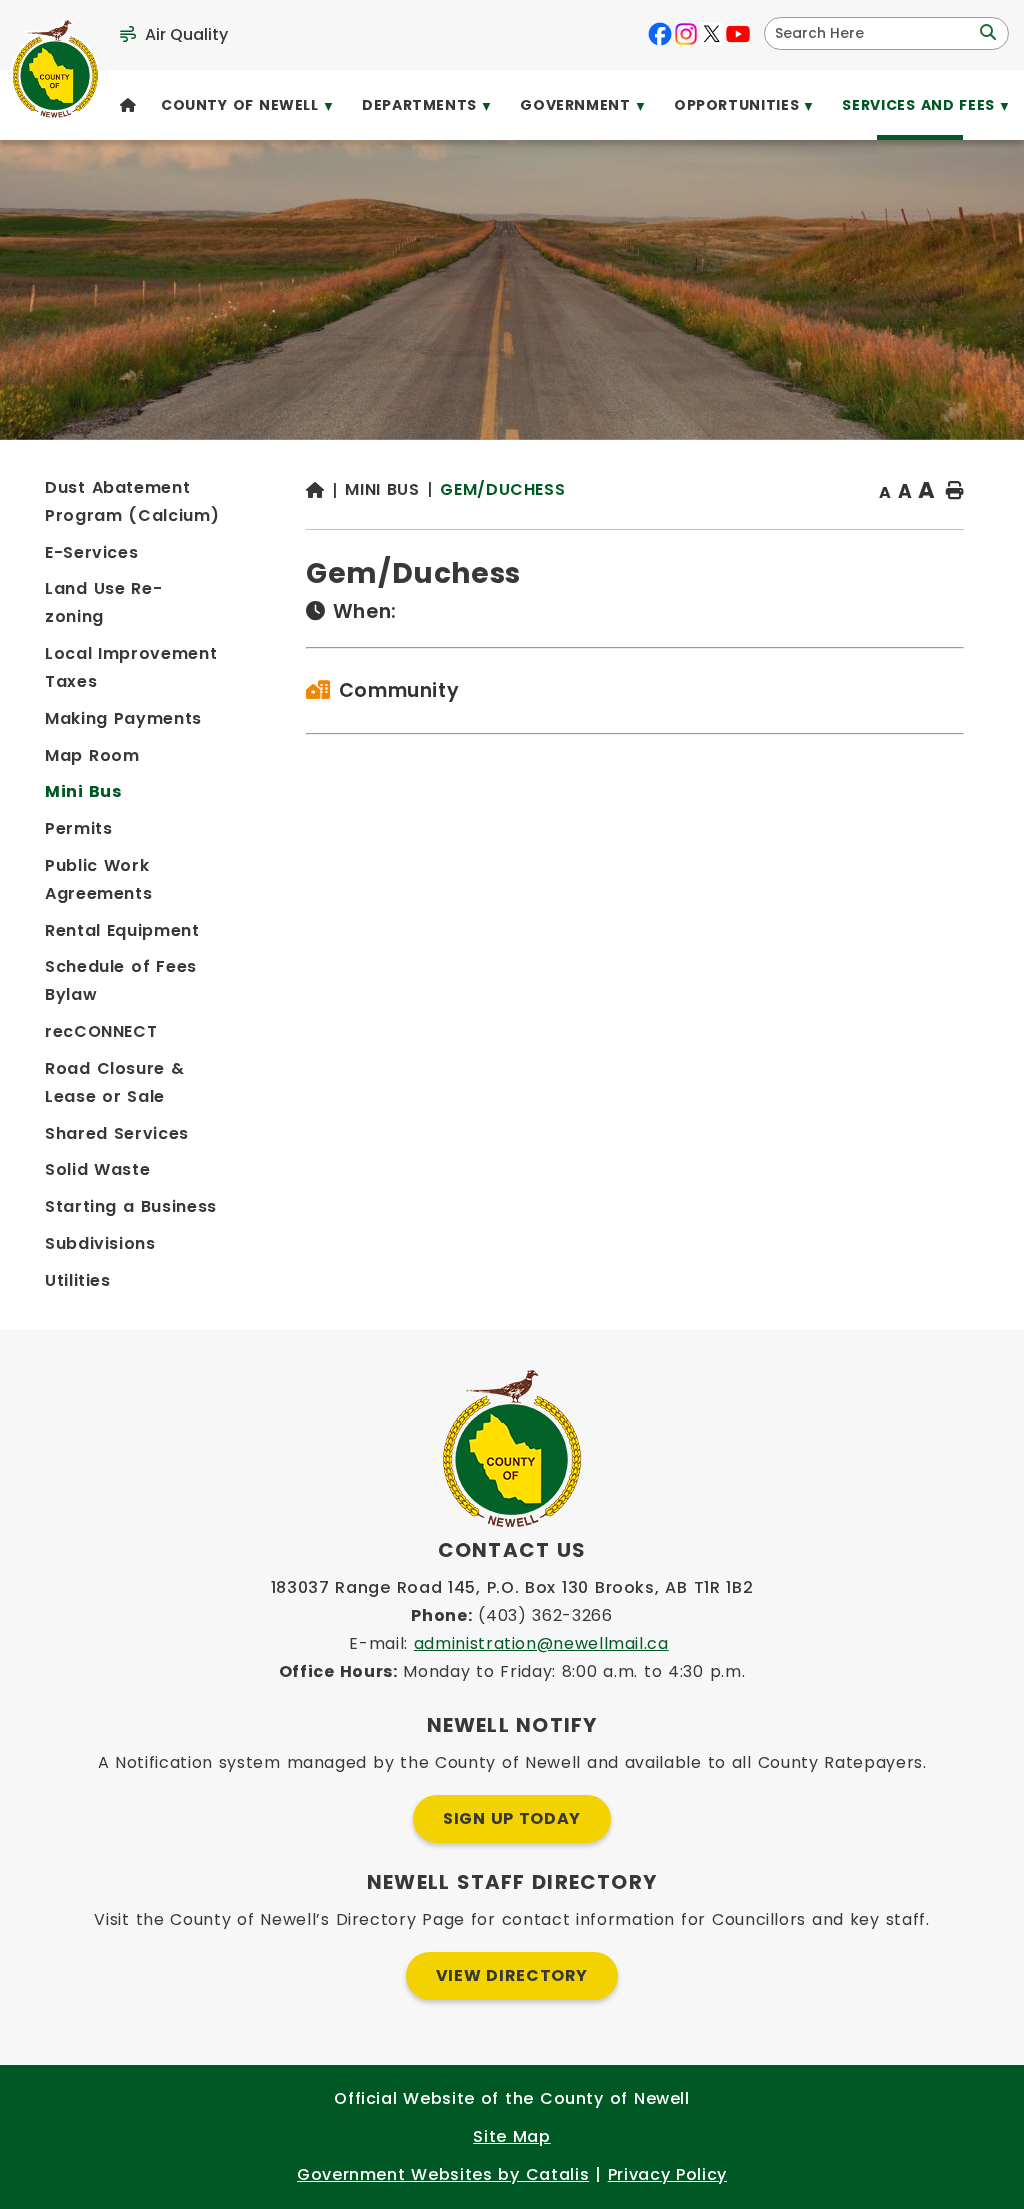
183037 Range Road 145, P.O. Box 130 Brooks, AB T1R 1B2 (512, 1587)
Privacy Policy (667, 2174)
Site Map (511, 2136)
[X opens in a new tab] (712, 34)
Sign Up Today (512, 1818)
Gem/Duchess (502, 489)
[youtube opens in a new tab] (738, 34)
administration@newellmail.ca (541, 1643)
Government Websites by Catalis (443, 2174)
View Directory (512, 1975)
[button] (986, 33)
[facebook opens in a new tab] (660, 34)
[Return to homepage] (325, 491)
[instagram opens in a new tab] (686, 34)
